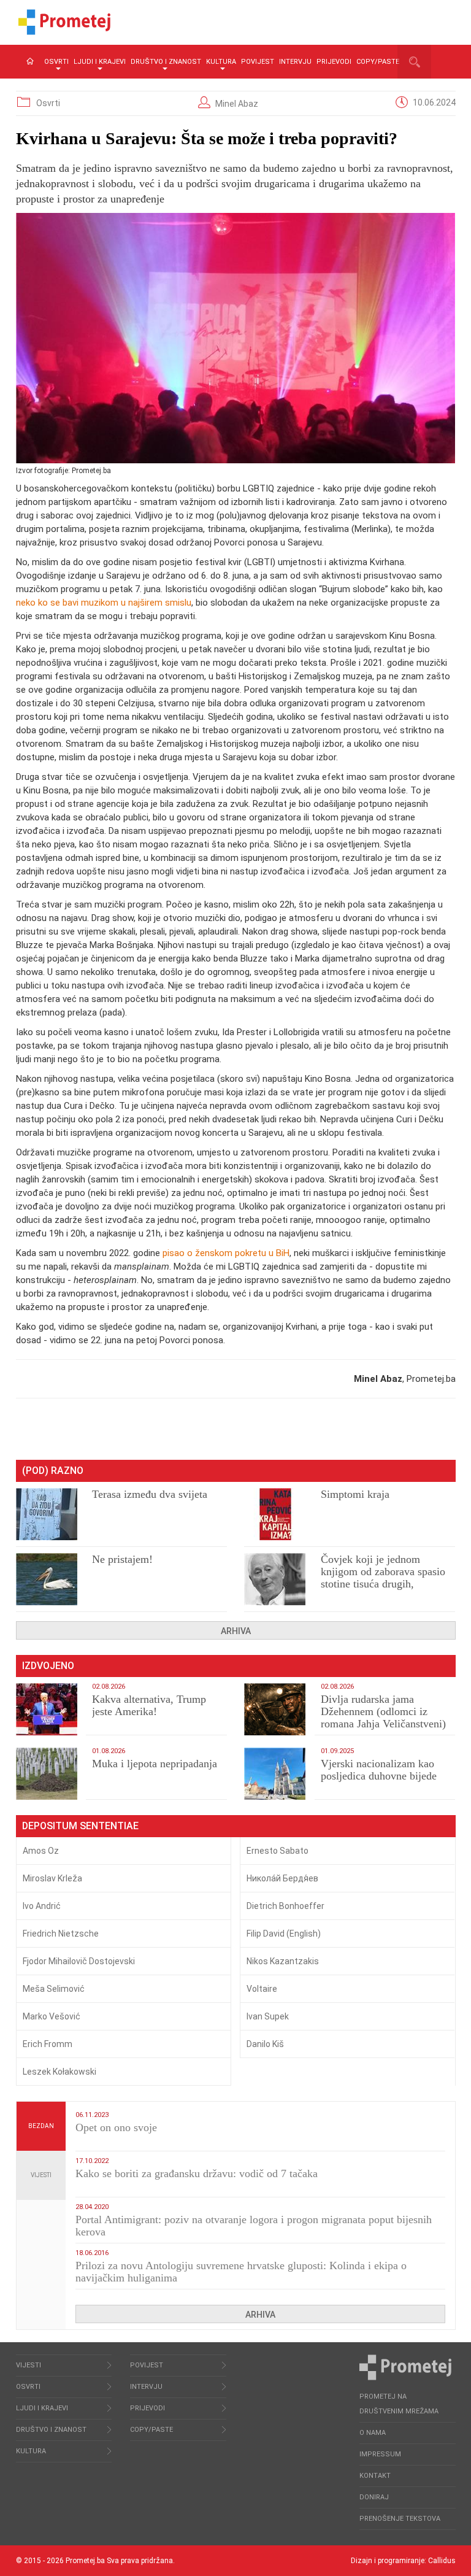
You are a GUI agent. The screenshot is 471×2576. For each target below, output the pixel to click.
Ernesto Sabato (278, 1851)
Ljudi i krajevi (100, 62)
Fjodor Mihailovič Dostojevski (79, 1961)
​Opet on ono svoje (116, 2127)
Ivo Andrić (42, 1906)
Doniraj (374, 2497)
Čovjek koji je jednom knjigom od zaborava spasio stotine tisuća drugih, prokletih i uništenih (383, 1578)
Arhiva (236, 1631)
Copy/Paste (378, 62)
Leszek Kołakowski (59, 2072)
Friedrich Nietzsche (61, 1934)
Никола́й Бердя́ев (282, 1878)
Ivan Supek (268, 2016)
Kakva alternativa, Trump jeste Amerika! (149, 1705)
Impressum (380, 2454)
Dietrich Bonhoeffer (285, 1906)
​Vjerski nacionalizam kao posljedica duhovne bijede (379, 1770)
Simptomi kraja (355, 1494)
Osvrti (56, 62)
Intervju (295, 62)
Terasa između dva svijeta (150, 1494)
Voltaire (262, 1989)
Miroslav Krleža (52, 1878)
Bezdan (41, 2126)
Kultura (221, 62)
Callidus (442, 2561)
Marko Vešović (52, 2016)
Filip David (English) (284, 1934)
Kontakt (375, 2476)
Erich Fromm (48, 2044)
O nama (373, 2433)
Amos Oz (41, 1851)
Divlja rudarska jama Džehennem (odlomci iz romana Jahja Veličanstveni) (383, 1711)
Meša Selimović (54, 1989)
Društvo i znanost (166, 62)
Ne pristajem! (122, 1559)
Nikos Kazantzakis (283, 1961)
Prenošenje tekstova (400, 2519)
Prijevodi (334, 62)
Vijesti (41, 2175)
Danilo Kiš (265, 2044)
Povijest (258, 62)
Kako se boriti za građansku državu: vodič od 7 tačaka (197, 2173)
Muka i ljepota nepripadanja (155, 1764)
